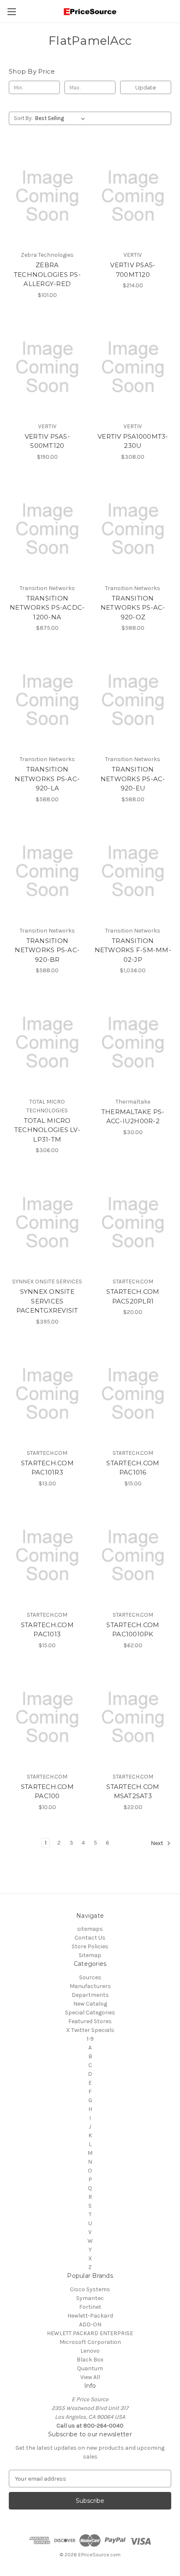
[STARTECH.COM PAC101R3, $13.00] (47, 1394)
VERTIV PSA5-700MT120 (133, 270)
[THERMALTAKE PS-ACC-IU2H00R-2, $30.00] (133, 1043)
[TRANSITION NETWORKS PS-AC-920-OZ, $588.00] (133, 529)
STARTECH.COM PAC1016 (133, 1468)
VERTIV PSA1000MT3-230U (133, 441)
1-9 (90, 2039)
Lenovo (90, 2351)
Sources (90, 1977)
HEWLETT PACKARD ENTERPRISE (90, 2333)
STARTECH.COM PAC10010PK (133, 1630)
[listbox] (62, 118)
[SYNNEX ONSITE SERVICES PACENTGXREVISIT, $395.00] (47, 1222)
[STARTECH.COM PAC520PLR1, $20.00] (133, 1222)
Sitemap (90, 1955)
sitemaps (90, 1929)
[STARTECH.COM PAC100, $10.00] (47, 1717)
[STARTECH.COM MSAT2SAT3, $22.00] (133, 1717)
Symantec (90, 2298)
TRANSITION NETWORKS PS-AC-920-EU (133, 779)
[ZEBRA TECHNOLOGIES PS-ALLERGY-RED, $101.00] (47, 196)
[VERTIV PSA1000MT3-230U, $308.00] (133, 367)
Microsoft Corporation (90, 2342)
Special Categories (90, 2012)
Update (146, 87)
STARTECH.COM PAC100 (47, 1791)
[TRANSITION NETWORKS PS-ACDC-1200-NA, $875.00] (47, 529)
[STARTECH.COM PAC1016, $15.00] (133, 1394)
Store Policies (90, 1946)
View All (90, 2377)
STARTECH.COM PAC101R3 (47, 1468)
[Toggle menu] (12, 11)
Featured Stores (90, 2021)
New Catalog (90, 2004)
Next (158, 1843)
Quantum (90, 2368)
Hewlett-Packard (90, 2316)
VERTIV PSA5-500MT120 (47, 441)
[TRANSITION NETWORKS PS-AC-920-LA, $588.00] (47, 700)
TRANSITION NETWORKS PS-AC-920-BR (47, 950)
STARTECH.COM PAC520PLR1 (133, 1296)
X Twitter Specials (90, 2030)
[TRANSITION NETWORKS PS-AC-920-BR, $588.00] (47, 871)
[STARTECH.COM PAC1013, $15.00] (47, 1556)
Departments (90, 1995)
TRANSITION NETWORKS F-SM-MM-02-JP (133, 950)
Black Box (90, 2360)
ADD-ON (90, 2324)
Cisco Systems (90, 2289)
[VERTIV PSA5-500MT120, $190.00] (47, 367)
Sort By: (23, 118)
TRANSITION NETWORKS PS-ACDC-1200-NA (47, 608)
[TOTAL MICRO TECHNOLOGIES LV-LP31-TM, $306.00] (47, 1043)
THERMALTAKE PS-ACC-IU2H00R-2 (133, 1117)
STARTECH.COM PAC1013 (47, 1630)
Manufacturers (90, 1986)
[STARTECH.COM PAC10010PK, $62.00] (133, 1556)
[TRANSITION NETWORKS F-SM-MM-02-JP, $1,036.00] (133, 871)
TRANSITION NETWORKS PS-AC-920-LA (47, 779)
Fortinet (90, 2307)
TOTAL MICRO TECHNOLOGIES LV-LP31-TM (47, 1130)
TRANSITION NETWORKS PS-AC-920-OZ (133, 608)
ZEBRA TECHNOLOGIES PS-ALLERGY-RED (47, 274)
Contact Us (90, 1938)
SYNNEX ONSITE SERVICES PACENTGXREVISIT (47, 1301)
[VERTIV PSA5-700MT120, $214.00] (133, 196)
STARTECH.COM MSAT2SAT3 (133, 1791)
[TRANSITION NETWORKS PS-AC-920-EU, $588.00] (133, 700)
